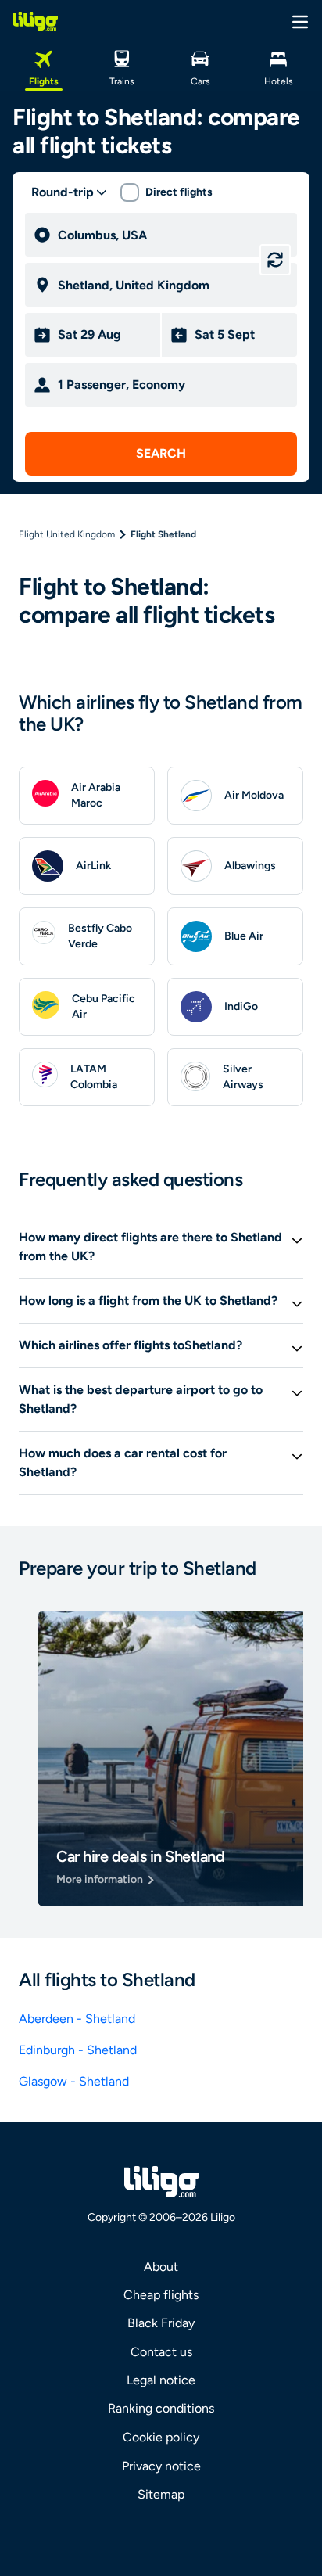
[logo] (35, 21)
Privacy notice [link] (161, 2466)
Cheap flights (161, 2295)
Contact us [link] (161, 2352)
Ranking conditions (161, 2408)
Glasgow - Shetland (74, 2081)
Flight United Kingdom (67, 534)
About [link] (161, 2267)
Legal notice (161, 2380)
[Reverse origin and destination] (275, 260)
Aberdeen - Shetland (77, 2019)
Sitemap (161, 2494)
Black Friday (161, 2323)
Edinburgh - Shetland (78, 2050)
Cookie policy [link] (161, 2437)
